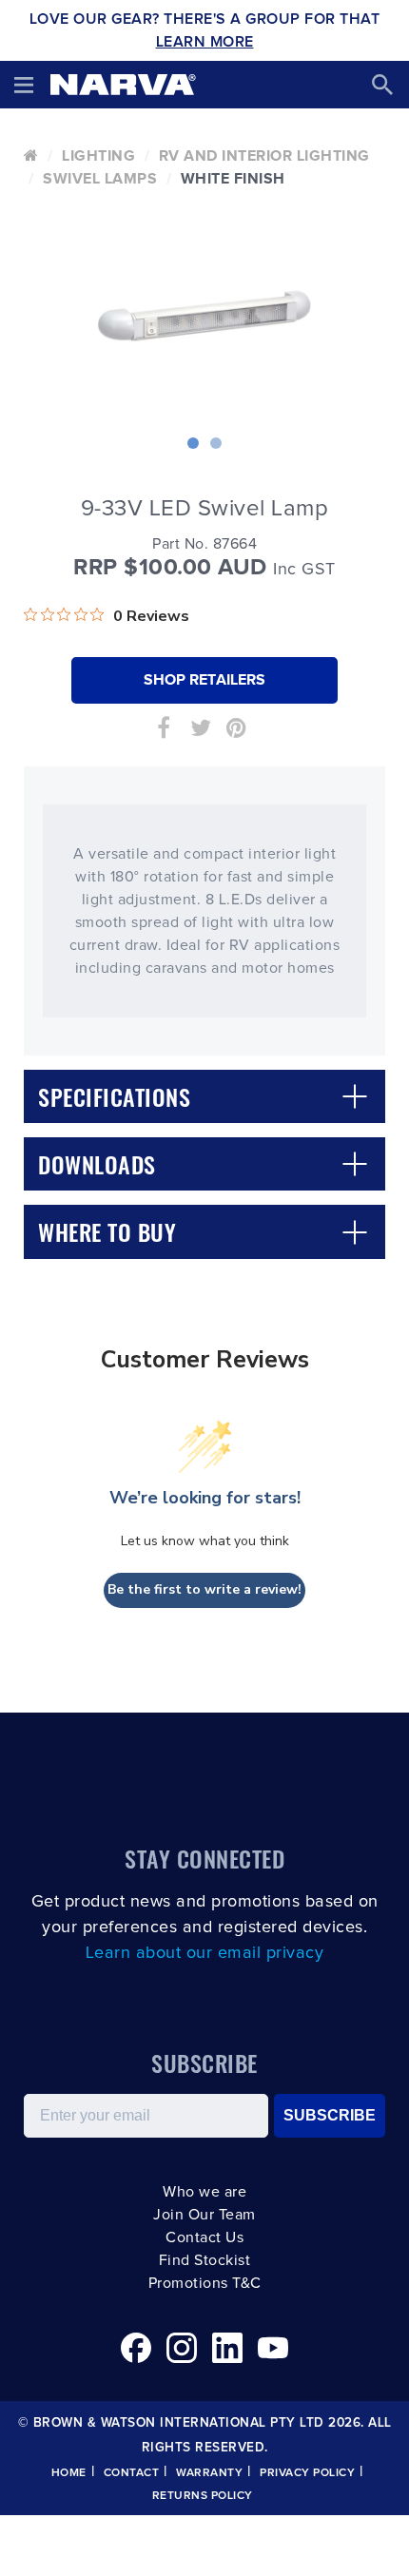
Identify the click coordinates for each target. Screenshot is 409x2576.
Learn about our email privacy (205, 1953)
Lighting (98, 156)
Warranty (209, 2473)
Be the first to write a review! (204, 1589)
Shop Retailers (204, 680)
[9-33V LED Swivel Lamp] (204, 308)
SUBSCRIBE (330, 2115)
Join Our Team (204, 2215)
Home (69, 2473)
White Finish (233, 179)
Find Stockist (205, 2260)
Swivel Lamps (100, 179)
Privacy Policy (307, 2473)
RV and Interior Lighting (264, 156)
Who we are (204, 2192)
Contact (132, 2473)
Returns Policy (203, 2496)
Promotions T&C (205, 2283)
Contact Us (204, 2237)
